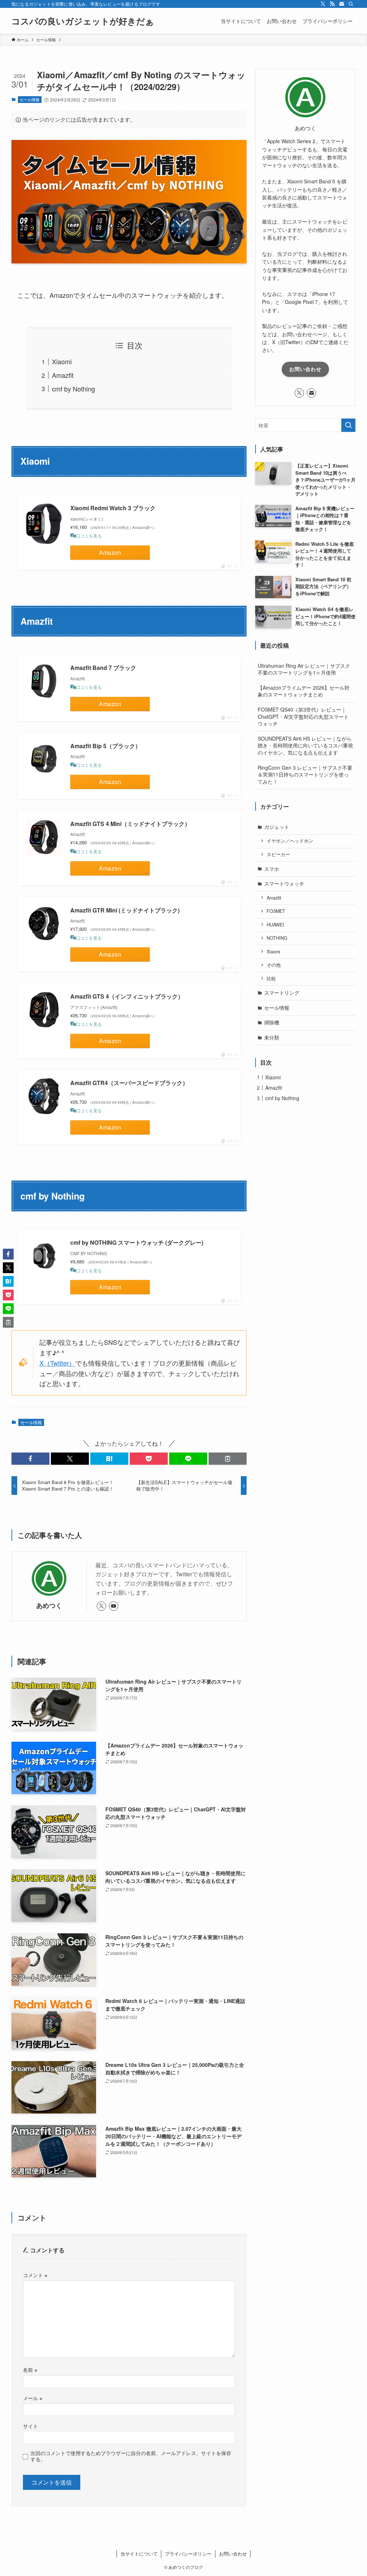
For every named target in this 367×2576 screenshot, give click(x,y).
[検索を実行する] (348, 425)
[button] (30, 1459)
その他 (274, 965)
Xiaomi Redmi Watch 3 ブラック (113, 508)
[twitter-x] (323, 4)
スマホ (272, 869)
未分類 (272, 1037)
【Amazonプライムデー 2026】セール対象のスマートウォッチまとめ (304, 691)
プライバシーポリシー (188, 2554)
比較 (271, 979)
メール (33, 2398)
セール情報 (30, 99)
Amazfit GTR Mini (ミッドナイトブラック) (125, 910)
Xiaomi (62, 361)
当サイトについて (139, 2554)
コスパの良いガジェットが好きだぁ (83, 21)
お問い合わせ (305, 369)
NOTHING (277, 938)
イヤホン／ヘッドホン (290, 841)
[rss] (332, 4)
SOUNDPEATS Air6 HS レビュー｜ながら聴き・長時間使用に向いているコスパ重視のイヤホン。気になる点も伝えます (305, 745)
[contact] (342, 4)
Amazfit (63, 375)
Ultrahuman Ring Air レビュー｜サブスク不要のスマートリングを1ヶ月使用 (304, 669)
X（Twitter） (57, 1363)
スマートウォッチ (284, 883)
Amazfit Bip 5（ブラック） (106, 746)
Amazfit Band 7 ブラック (103, 668)
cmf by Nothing (73, 389)
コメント (35, 2275)
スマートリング (282, 993)
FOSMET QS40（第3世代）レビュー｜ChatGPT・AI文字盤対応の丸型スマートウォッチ (303, 716)
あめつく (49, 1605)
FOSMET (276, 911)
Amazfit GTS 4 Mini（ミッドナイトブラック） (130, 824)
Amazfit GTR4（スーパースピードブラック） (129, 1083)
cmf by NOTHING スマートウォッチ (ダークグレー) (137, 1242)
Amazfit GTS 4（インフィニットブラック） (127, 996)
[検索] (351, 4)
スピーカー (278, 854)
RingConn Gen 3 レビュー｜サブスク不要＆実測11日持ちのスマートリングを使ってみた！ (305, 775)
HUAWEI (275, 925)
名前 (30, 2369)
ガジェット (277, 827)
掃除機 (272, 1022)
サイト (30, 2426)
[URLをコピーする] (228, 1459)
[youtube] (114, 1606)
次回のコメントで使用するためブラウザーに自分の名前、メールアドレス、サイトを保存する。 (131, 2456)
